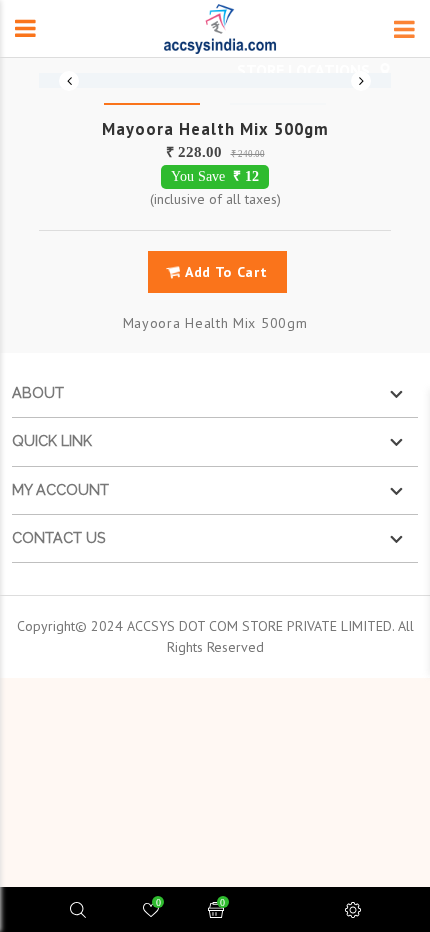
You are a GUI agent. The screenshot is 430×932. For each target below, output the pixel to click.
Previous (69, 81)
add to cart (224, 272)
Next (361, 81)
